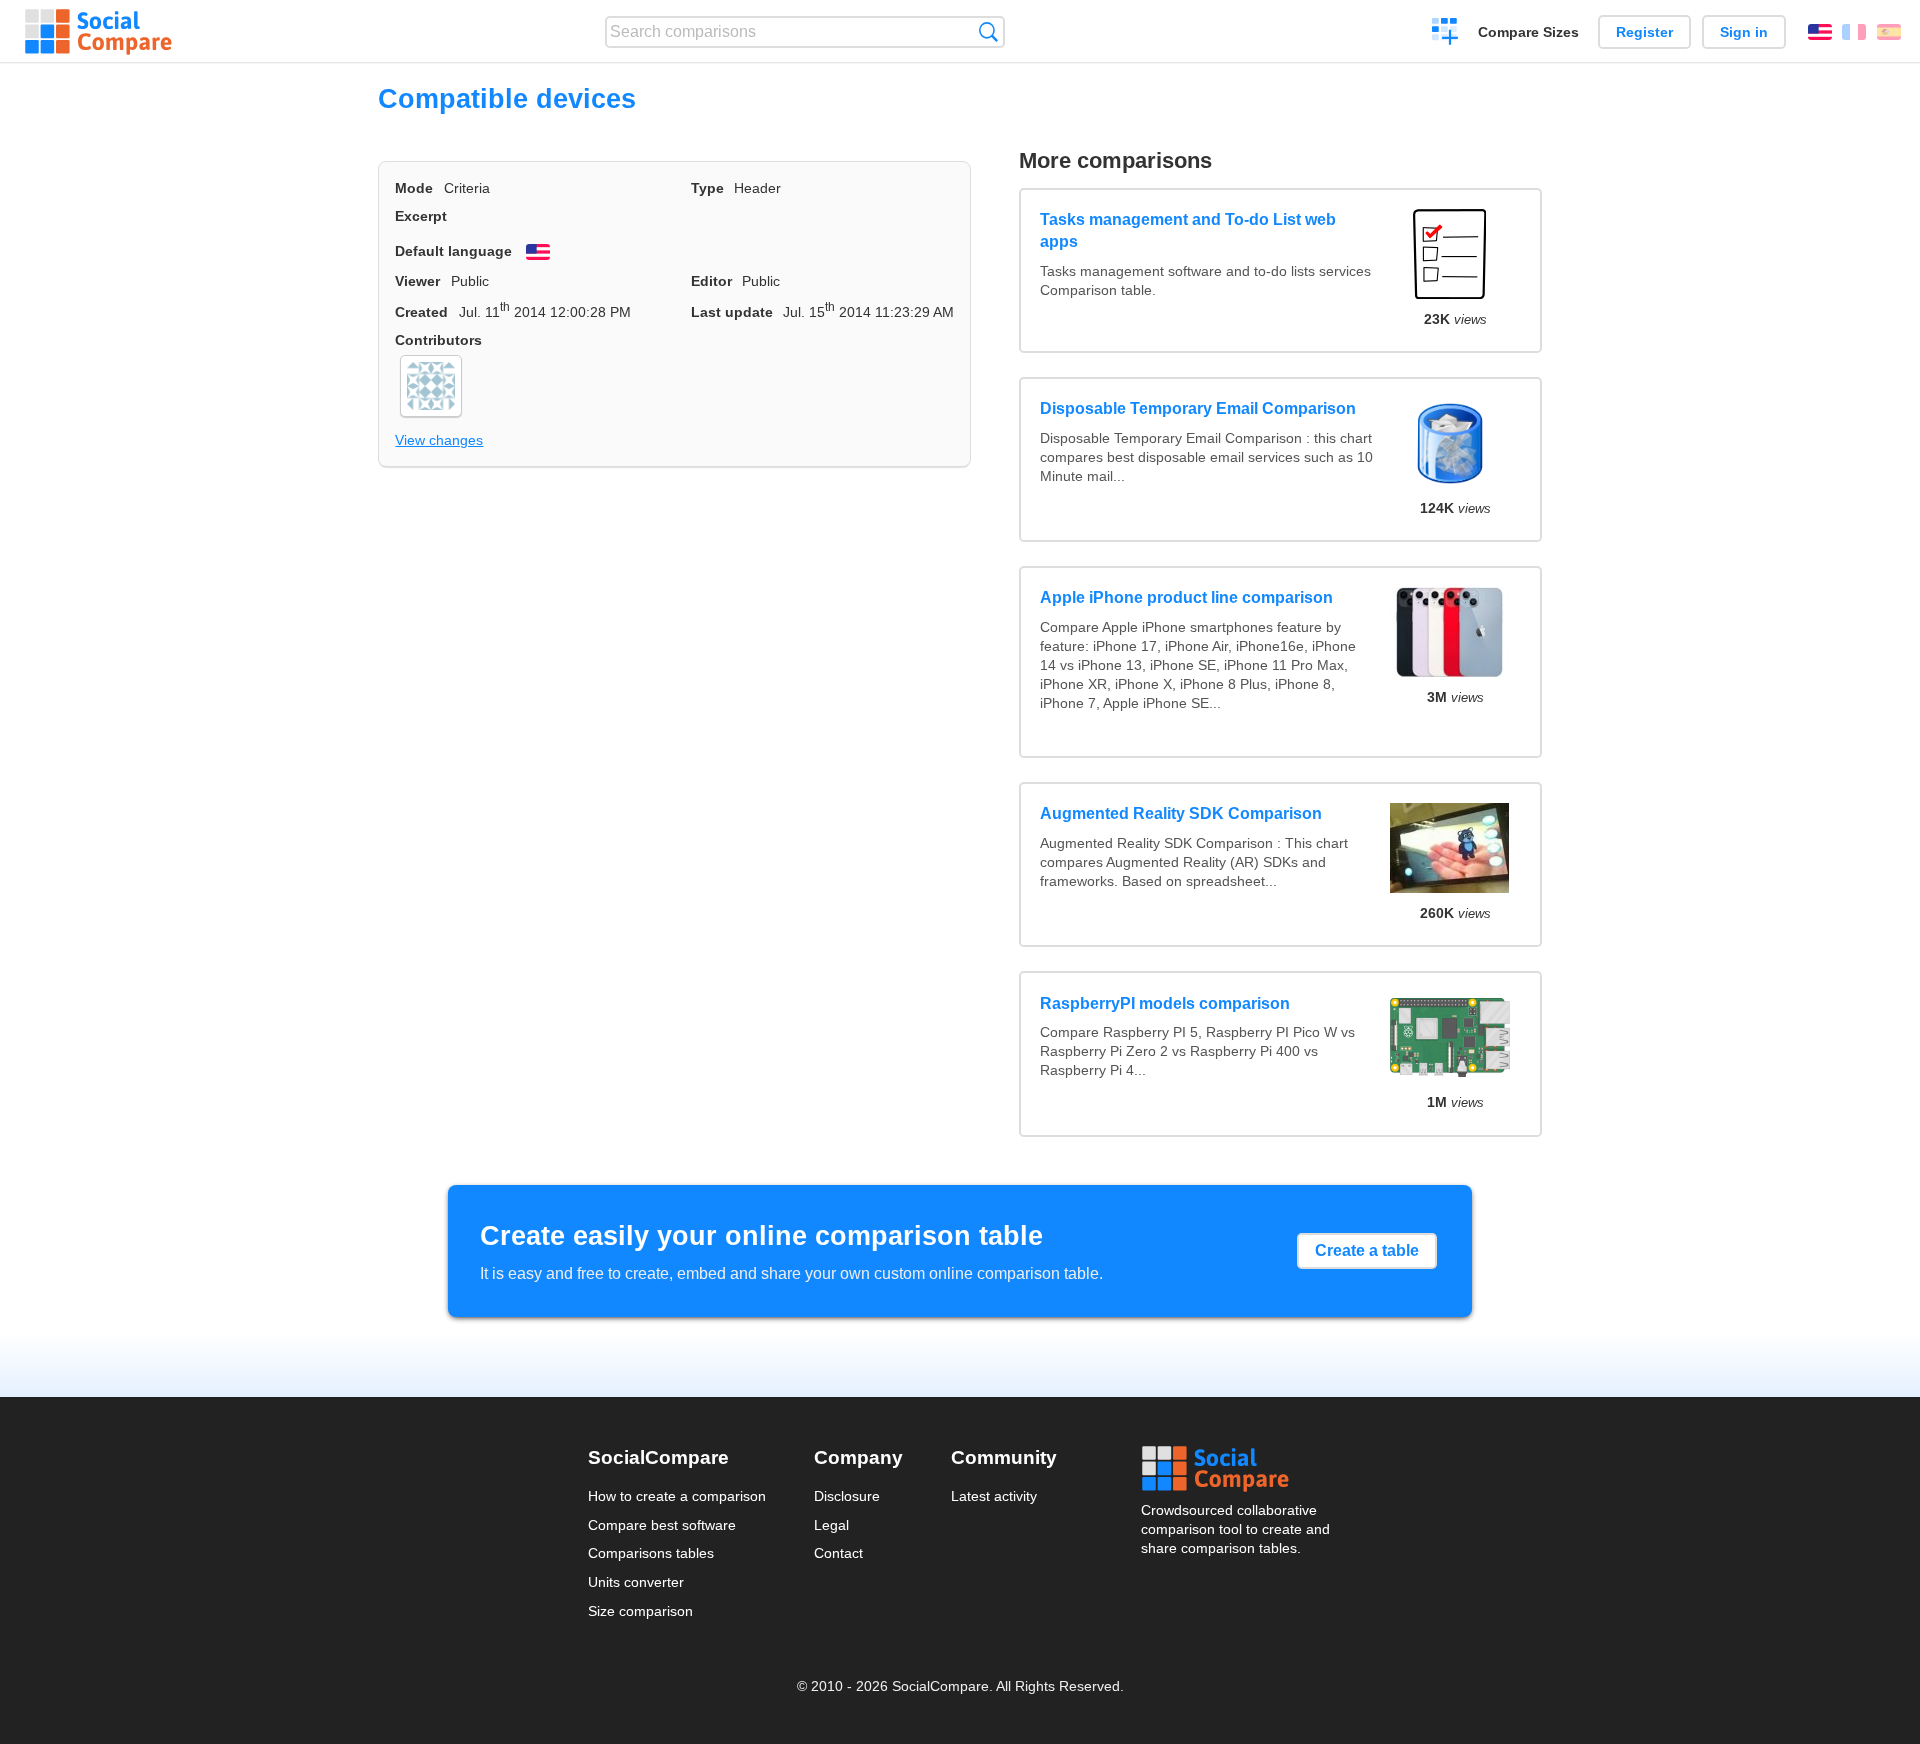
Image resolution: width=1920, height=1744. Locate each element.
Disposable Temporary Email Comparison (1198, 408)
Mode (414, 188)
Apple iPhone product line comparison (1186, 597)
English (1820, 32)
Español (1889, 32)
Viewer (417, 281)
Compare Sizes (1528, 32)
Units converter (636, 1582)
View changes (439, 440)
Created (421, 312)
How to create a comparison (677, 1496)
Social (1237, 1469)
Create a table (1367, 1250)
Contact (838, 1553)
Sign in (1744, 32)
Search (988, 31)
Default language (453, 251)
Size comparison (640, 1611)
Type (707, 188)
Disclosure (847, 1496)
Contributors (438, 340)
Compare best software (662, 1525)
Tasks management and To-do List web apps (1188, 230)
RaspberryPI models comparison (1165, 1003)
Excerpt (421, 216)
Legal (831, 1525)
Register (1644, 32)
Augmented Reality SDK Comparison (1181, 813)
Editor (711, 281)
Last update (732, 312)
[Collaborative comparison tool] (98, 32)
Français (1854, 32)
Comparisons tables (651, 1553)
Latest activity (994, 1496)
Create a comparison (1445, 34)
